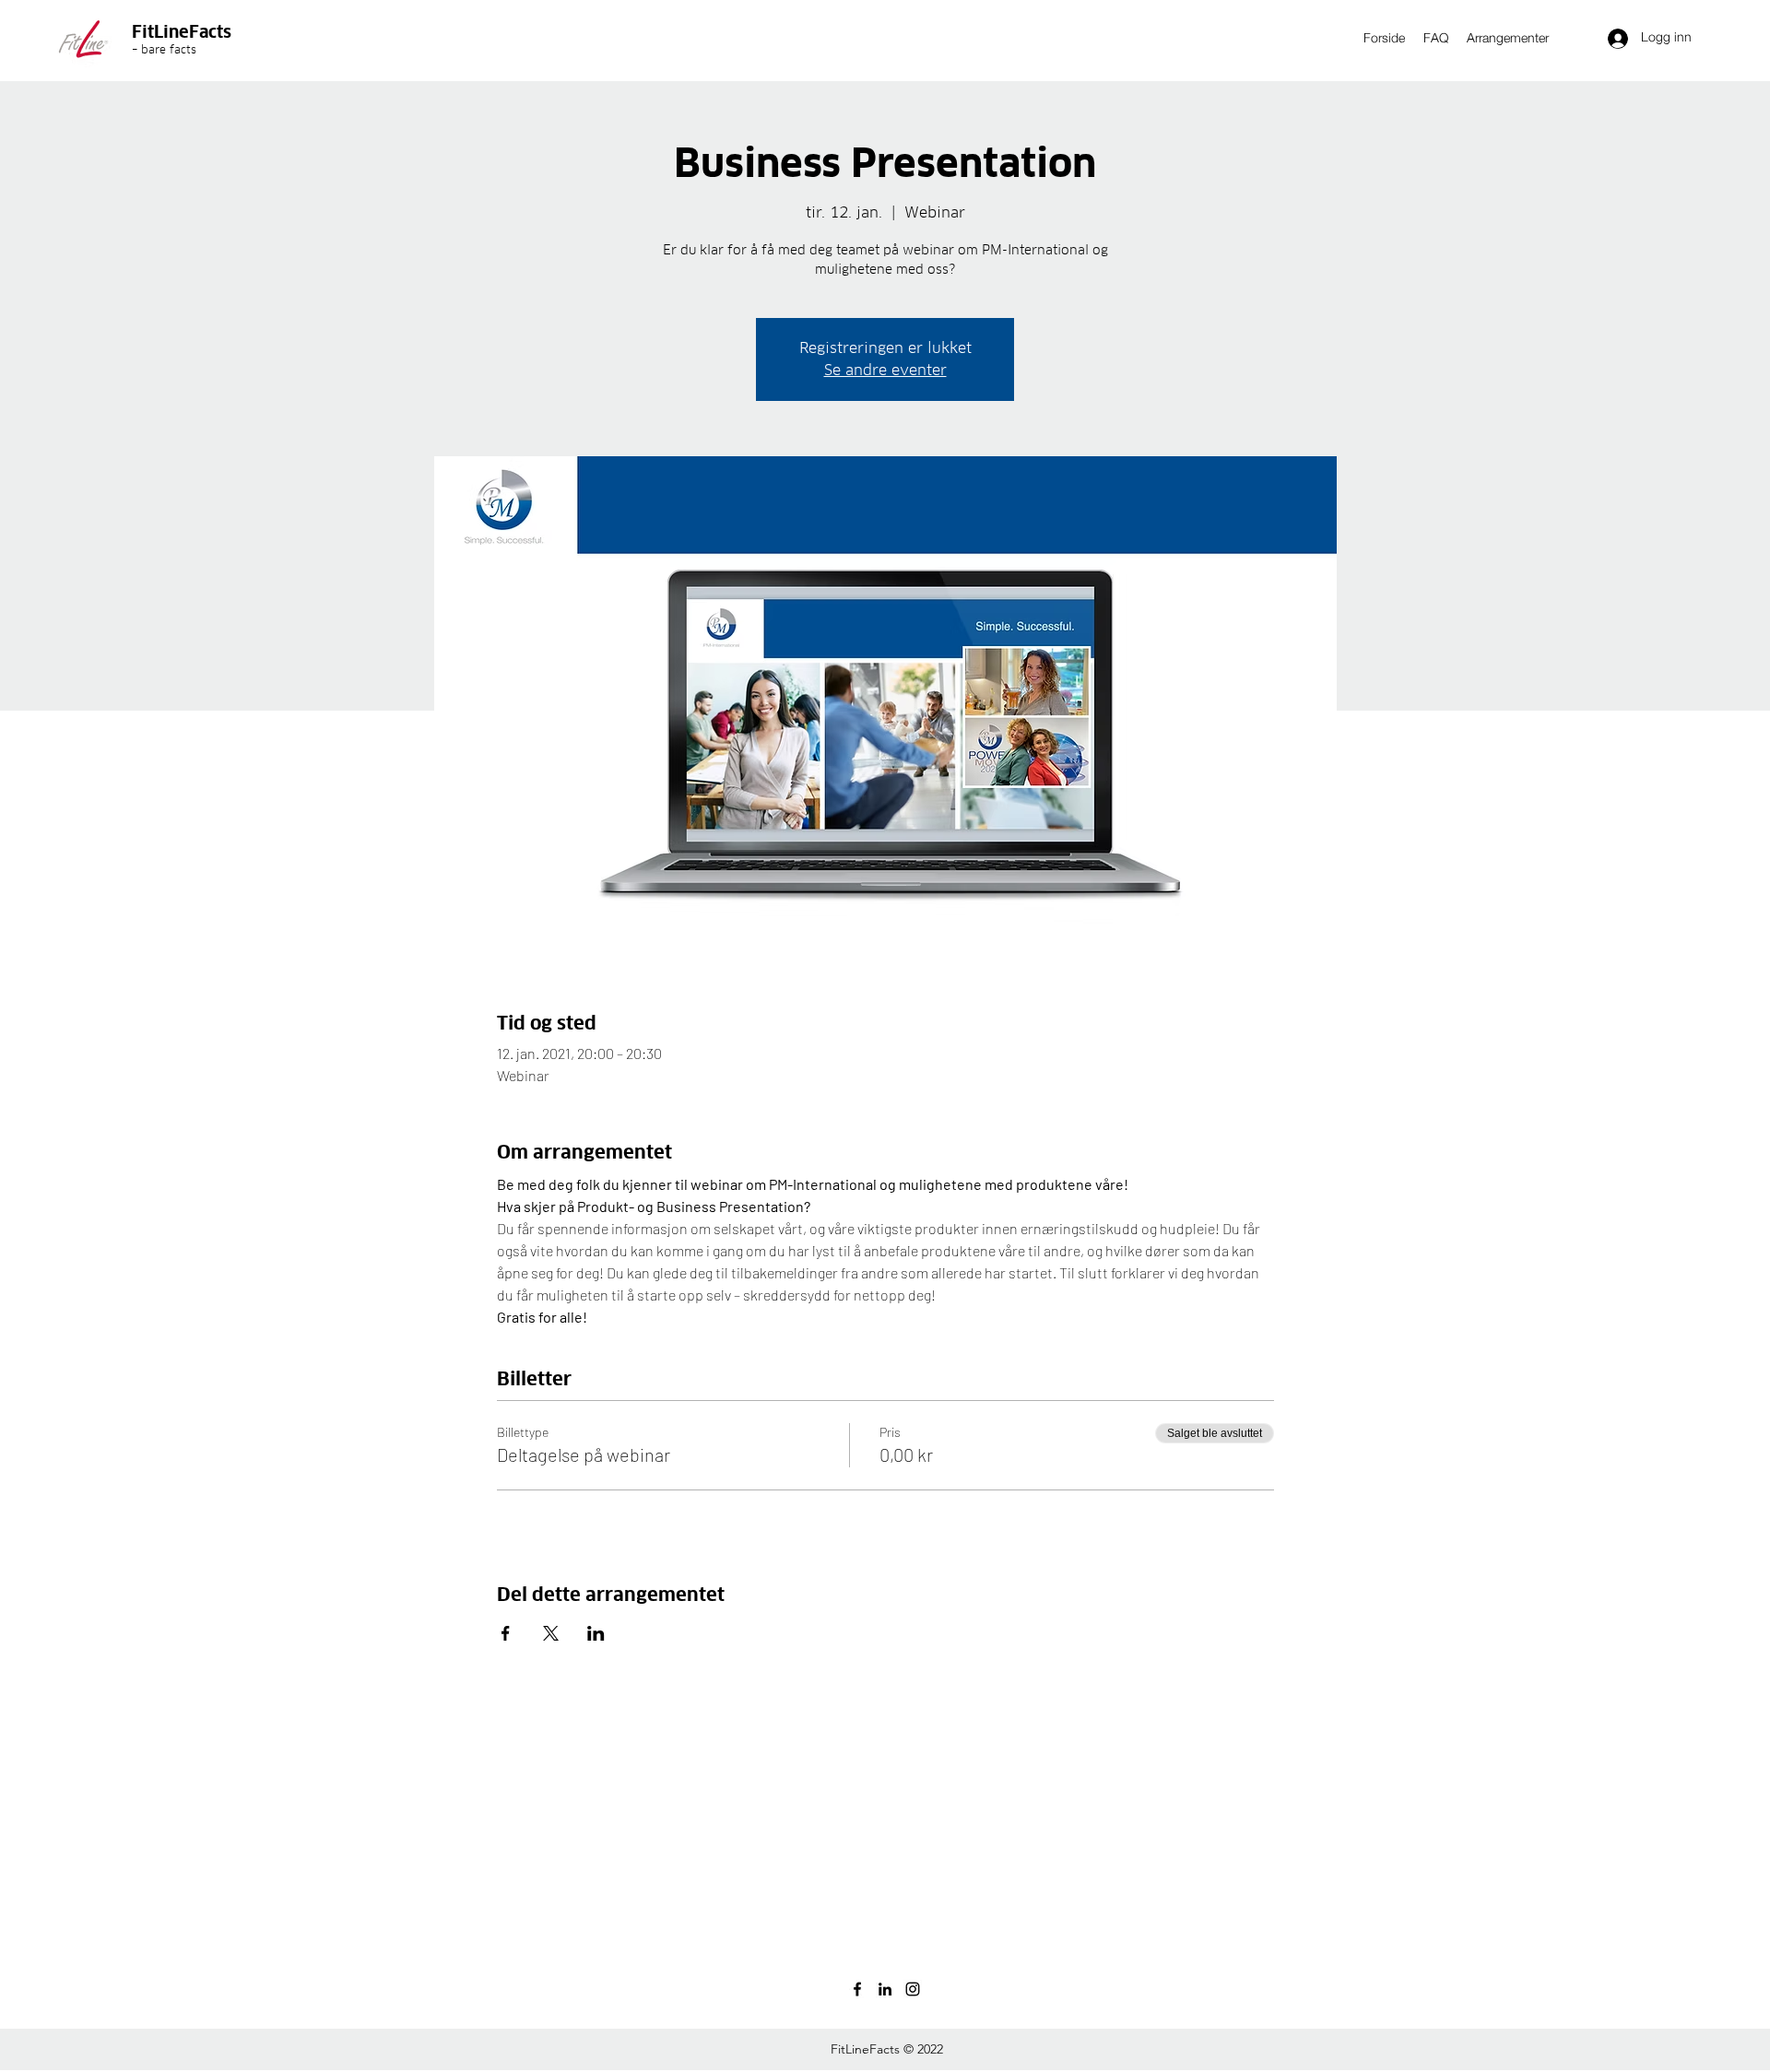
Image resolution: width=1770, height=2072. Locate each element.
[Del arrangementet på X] (551, 1633)
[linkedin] (885, 1989)
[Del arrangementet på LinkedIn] (596, 1633)
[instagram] (913, 1989)
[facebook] (857, 1989)
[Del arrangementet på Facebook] (506, 1633)
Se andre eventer (885, 370)
